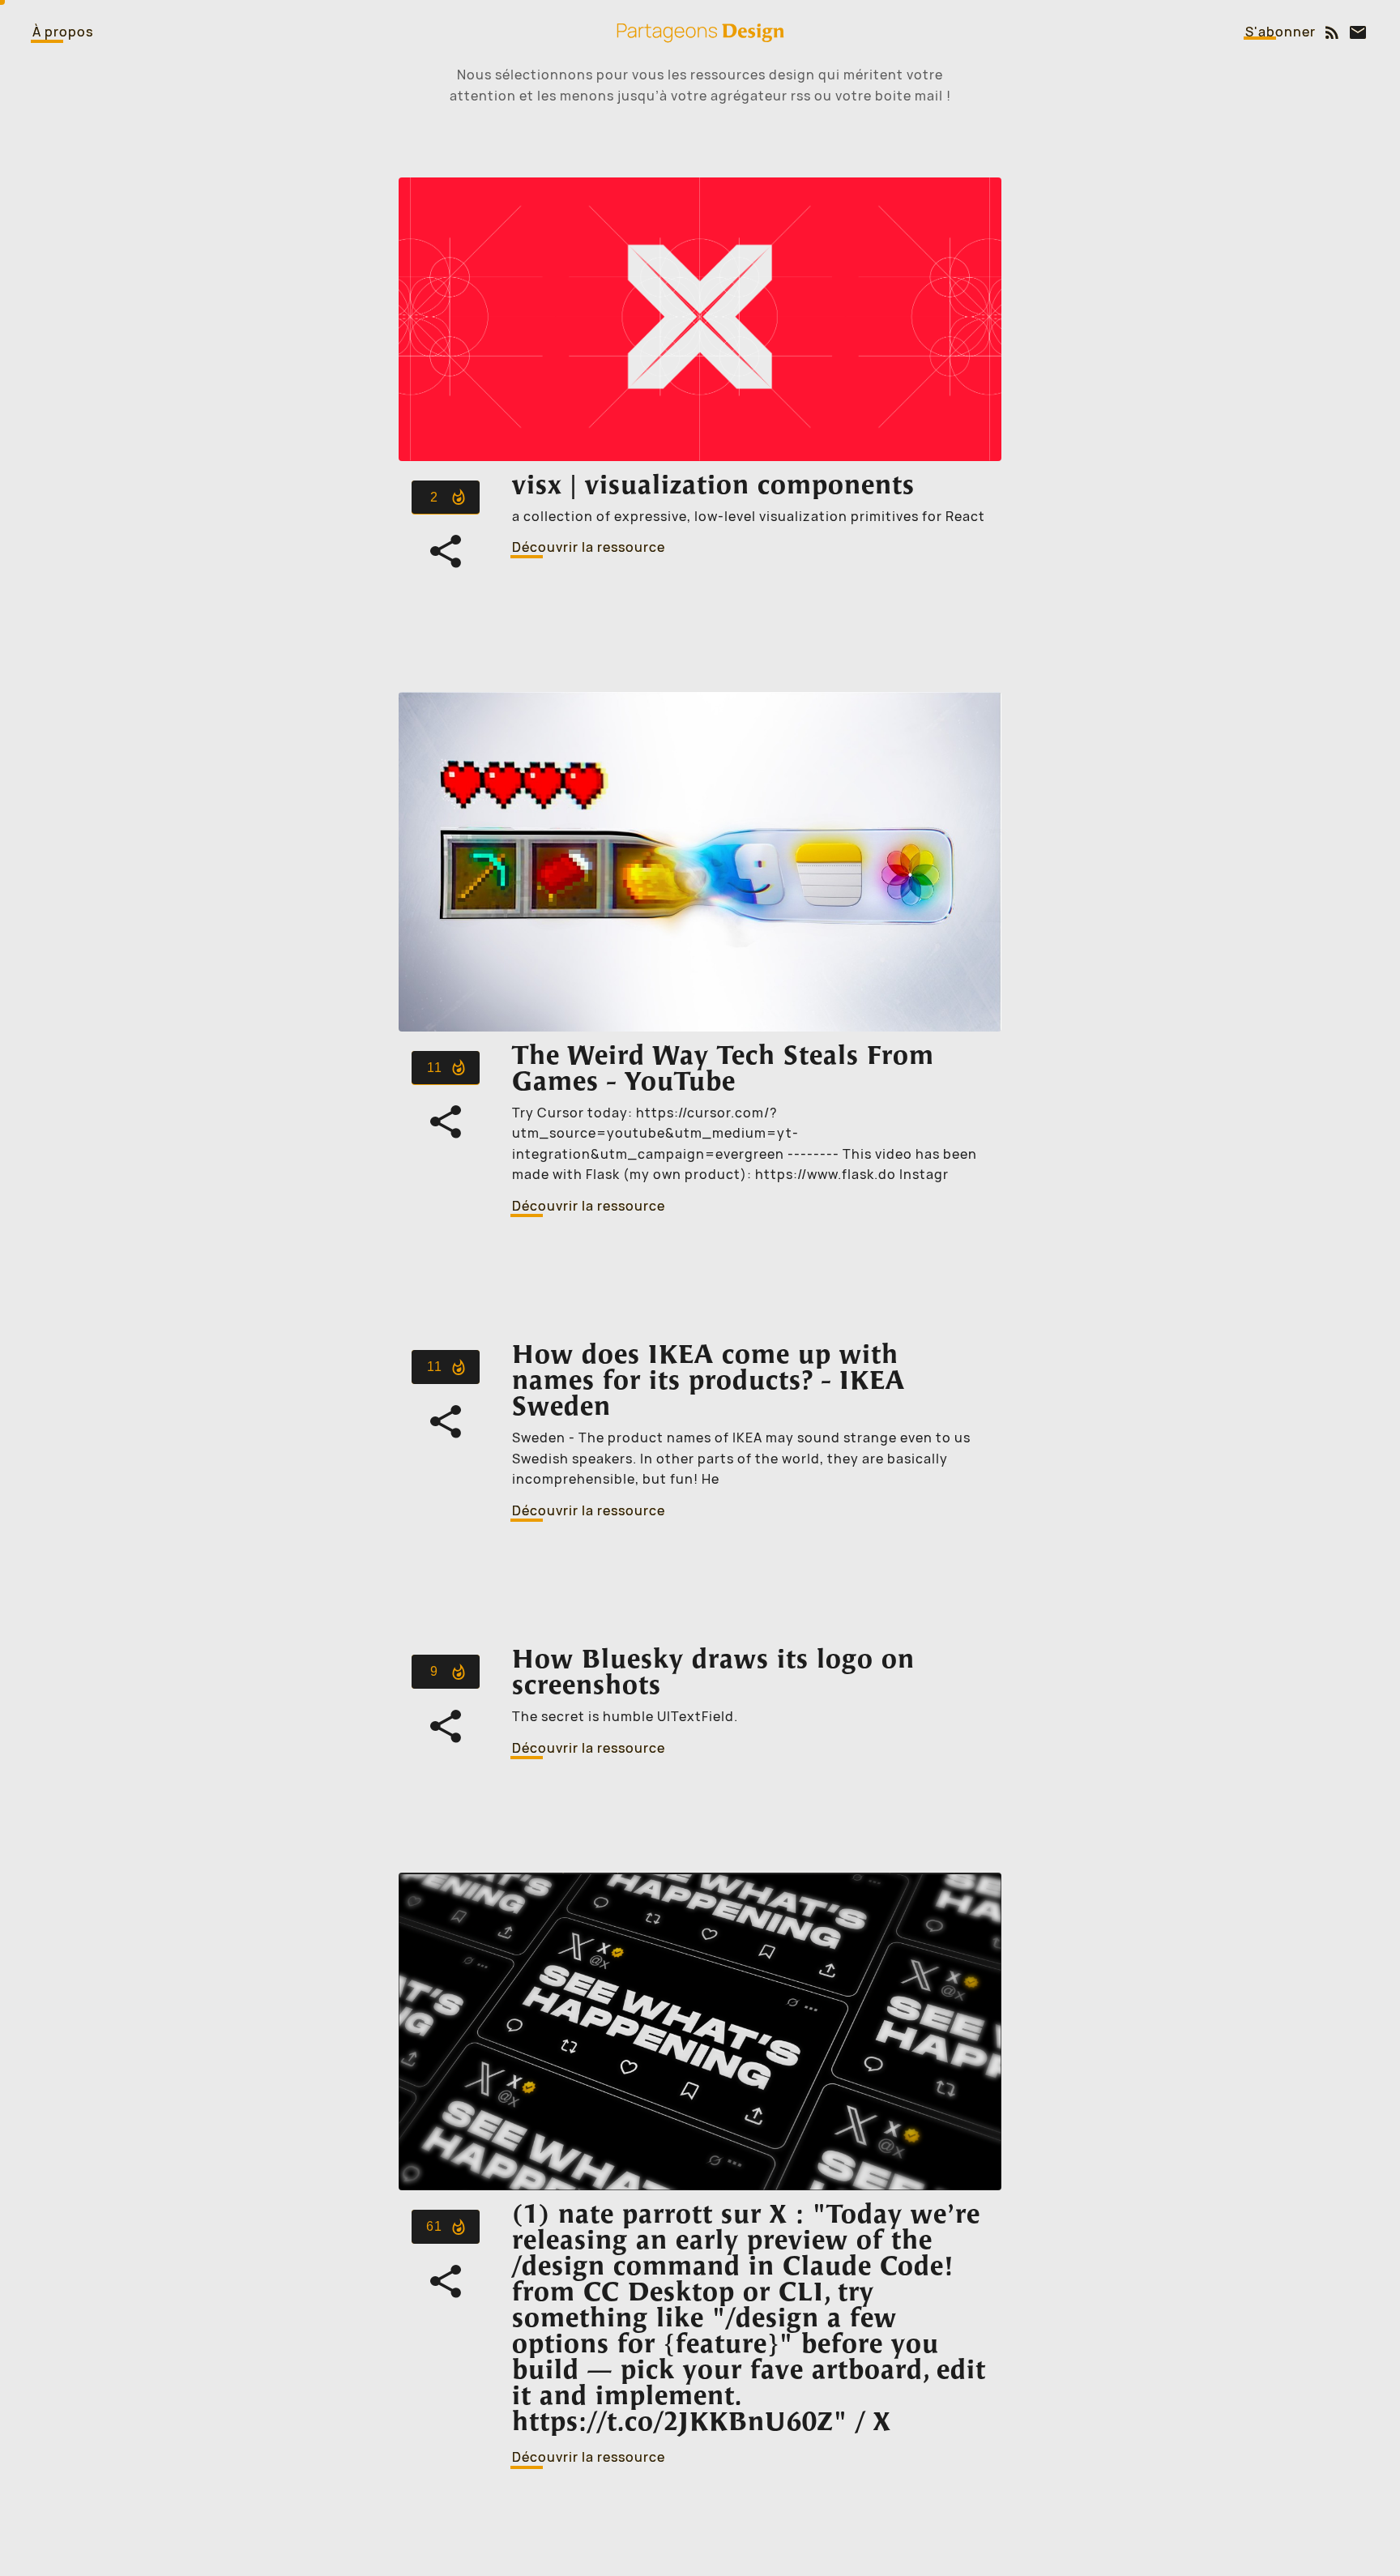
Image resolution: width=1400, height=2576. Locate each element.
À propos (63, 32)
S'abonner (1280, 32)
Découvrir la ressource (589, 547)
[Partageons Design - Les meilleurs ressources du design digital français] (700, 32)
